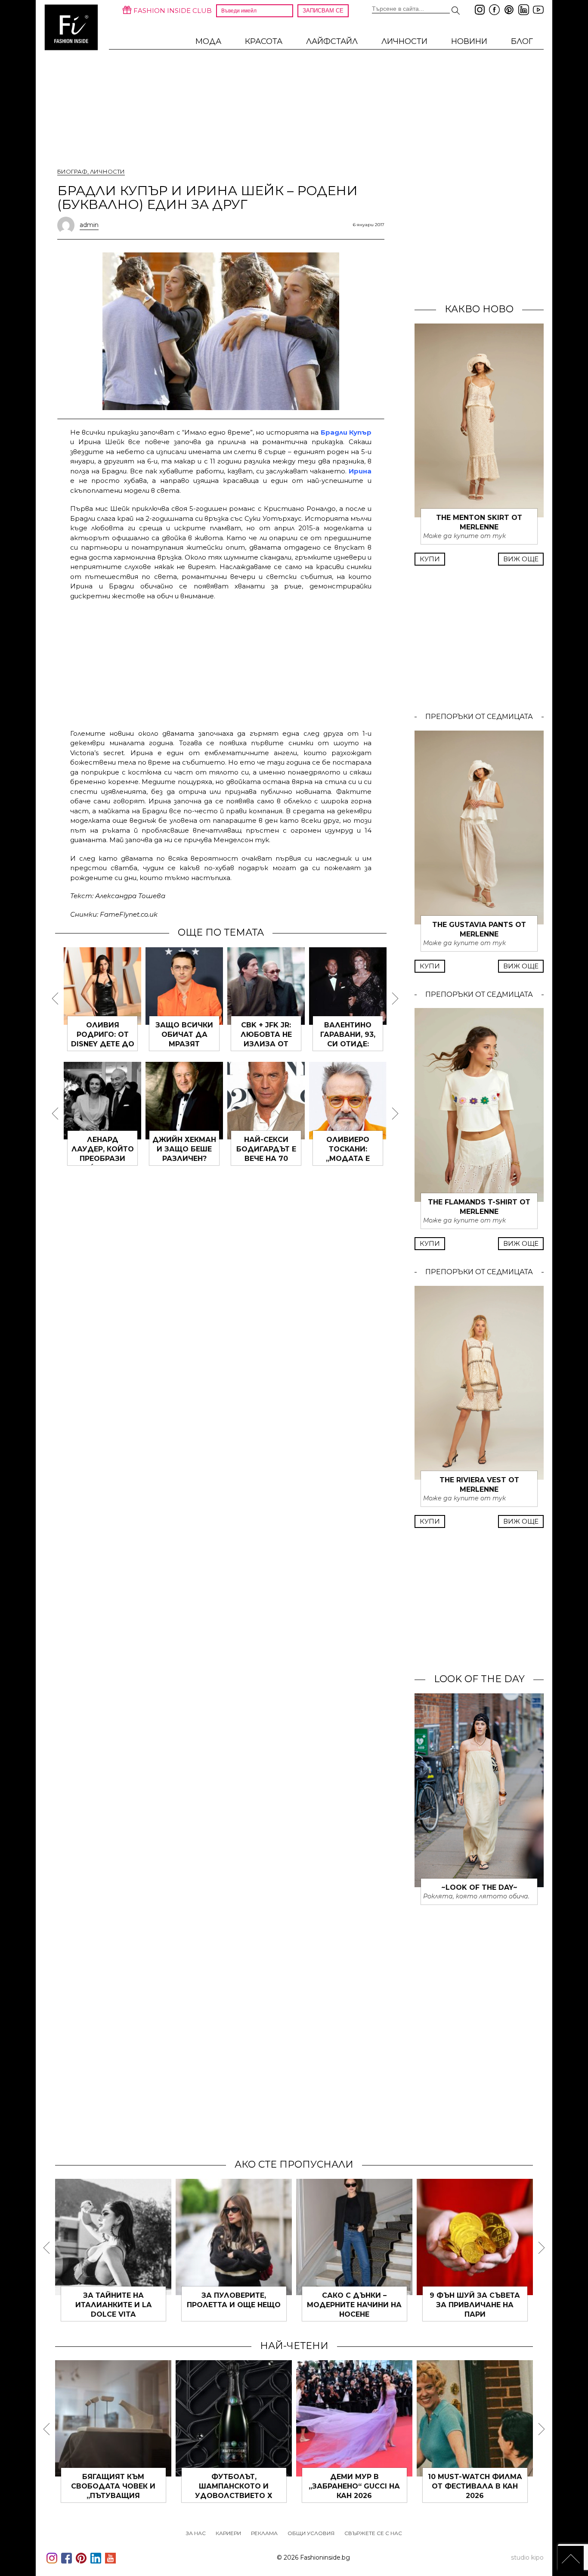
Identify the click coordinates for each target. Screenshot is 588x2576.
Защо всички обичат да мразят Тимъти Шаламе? (184, 1044)
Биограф (72, 171)
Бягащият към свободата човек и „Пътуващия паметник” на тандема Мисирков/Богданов (113, 2496)
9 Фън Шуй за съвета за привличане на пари (475, 2305)
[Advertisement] (221, 663)
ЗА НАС (196, 2533)
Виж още (521, 559)
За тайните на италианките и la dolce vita (113, 2305)
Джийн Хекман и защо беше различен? (184, 1149)
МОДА (208, 41)
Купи (430, 559)
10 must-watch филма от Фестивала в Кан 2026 (475, 2486)
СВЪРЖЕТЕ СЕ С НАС (373, 2533)
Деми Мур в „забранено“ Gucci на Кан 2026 (354, 2486)
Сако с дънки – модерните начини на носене (354, 2305)
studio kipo (527, 2557)
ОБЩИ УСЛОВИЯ (311, 2533)
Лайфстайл (332, 41)
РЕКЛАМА (264, 2533)
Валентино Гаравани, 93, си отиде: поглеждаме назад (348, 1044)
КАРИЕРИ (228, 2533)
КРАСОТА (264, 41)
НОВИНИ (469, 41)
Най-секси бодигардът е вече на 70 (266, 1149)
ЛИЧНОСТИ (404, 41)
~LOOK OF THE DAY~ (479, 1887)
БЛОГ (522, 41)
